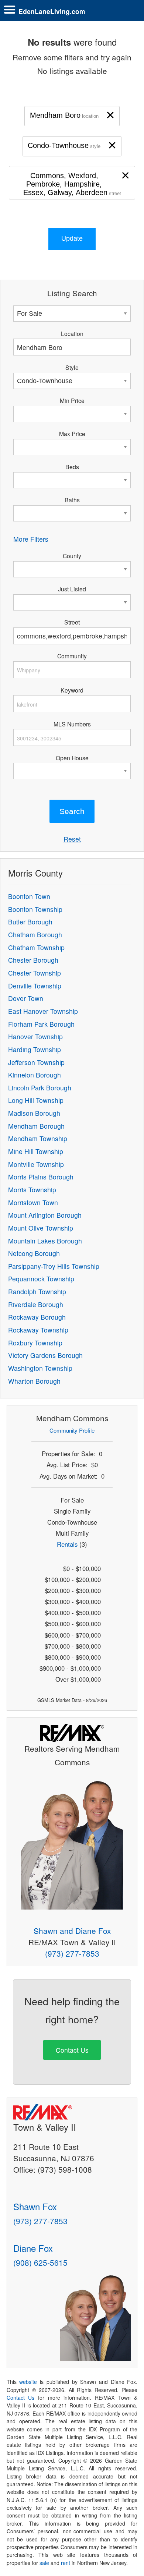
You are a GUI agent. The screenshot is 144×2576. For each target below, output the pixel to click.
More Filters (31, 539)
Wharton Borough (34, 1381)
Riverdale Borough (36, 1304)
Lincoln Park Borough (40, 1088)
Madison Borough (34, 1113)
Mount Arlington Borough (45, 1215)
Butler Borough (30, 922)
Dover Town (26, 998)
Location (72, 333)
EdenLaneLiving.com (52, 11)
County (72, 556)
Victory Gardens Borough (45, 1355)
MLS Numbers (72, 724)
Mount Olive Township (41, 1228)
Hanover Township (35, 1036)
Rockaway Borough (37, 1317)
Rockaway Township (38, 1330)
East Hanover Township (43, 1011)
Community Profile (72, 1430)
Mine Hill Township (36, 1151)
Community (72, 656)
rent (66, 2563)
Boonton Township (35, 909)
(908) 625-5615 (40, 2262)
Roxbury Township (35, 1343)
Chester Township (35, 973)
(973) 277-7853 (72, 1953)
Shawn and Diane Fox (72, 1931)
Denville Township (35, 986)
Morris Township (32, 1190)
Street (72, 622)
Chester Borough (33, 960)
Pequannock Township (41, 1279)
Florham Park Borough (41, 1024)
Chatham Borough (35, 935)
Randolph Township (37, 1291)
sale (44, 2563)
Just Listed (72, 589)
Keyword (72, 690)
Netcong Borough (34, 1253)
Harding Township (35, 1049)
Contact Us (72, 2050)
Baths (72, 500)
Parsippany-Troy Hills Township (54, 1266)
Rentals (67, 1544)
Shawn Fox (35, 2206)
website (28, 2382)
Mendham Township (38, 1138)
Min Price (72, 400)
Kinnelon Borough (35, 1075)
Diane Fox (33, 2248)
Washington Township (40, 1368)
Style (72, 367)
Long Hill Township (36, 1100)
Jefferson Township (36, 1062)
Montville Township (36, 1164)
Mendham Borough (36, 1126)
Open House (72, 758)
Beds (72, 467)
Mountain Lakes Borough (45, 1241)
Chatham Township (36, 947)
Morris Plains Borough (41, 1177)
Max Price (72, 434)
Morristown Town (33, 1202)
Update (72, 238)
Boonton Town (29, 896)
